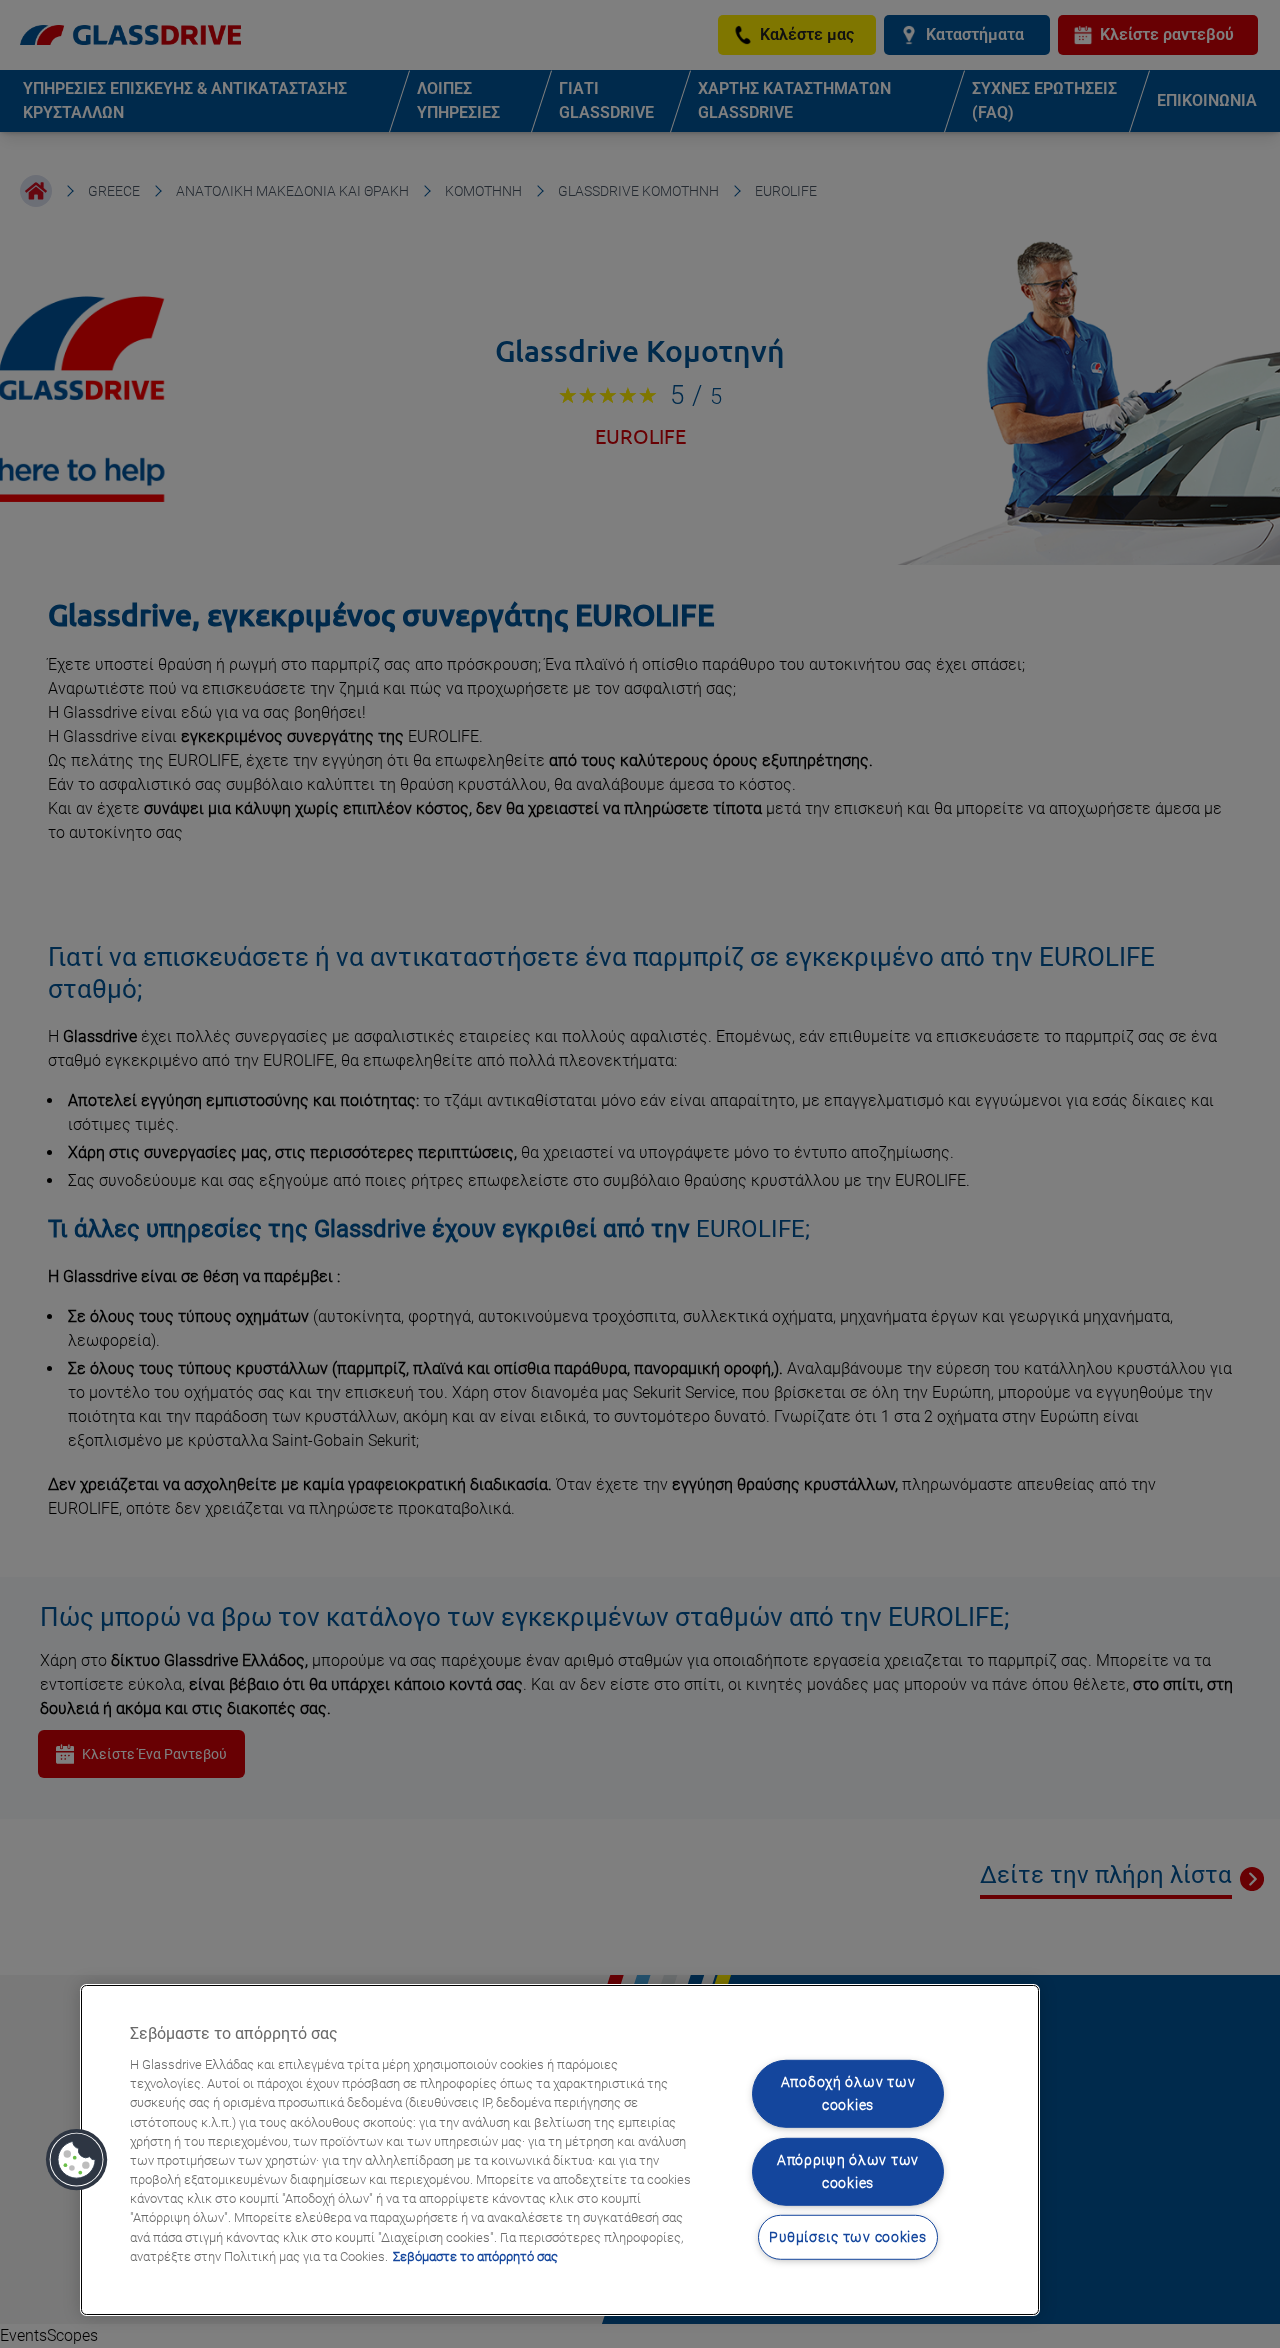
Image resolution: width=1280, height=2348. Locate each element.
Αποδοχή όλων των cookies (848, 2094)
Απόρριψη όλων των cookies (848, 2172)
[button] (77, 2160)
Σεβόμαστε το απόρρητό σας (475, 2256)
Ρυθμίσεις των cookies (847, 2237)
